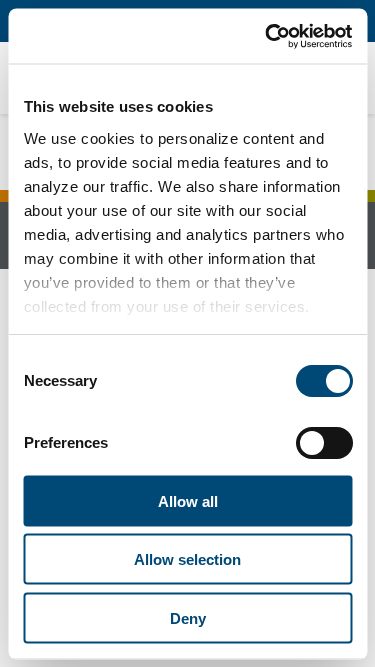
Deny (188, 617)
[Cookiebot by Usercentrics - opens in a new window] (267, 36)
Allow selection (187, 559)
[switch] (323, 443)
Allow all (188, 500)
